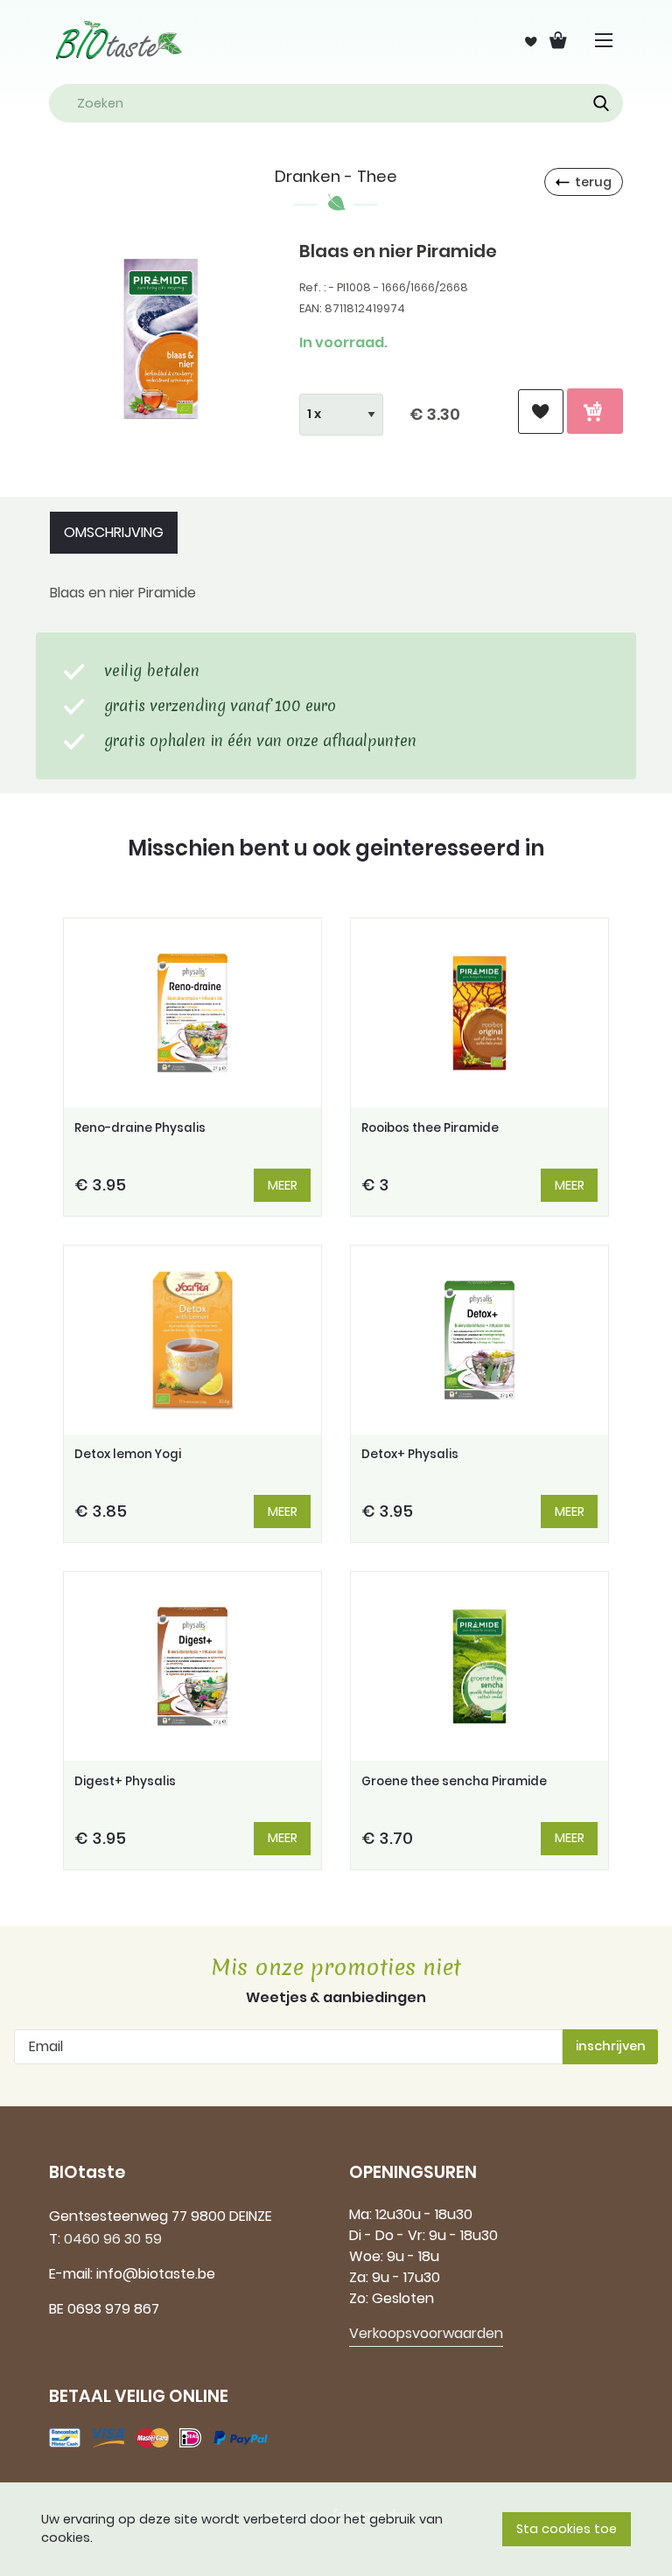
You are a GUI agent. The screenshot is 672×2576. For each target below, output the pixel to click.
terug (593, 182)
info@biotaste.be (156, 2274)
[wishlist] (541, 412)
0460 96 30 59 (113, 2239)
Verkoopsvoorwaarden (426, 2333)
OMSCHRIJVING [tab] (114, 532)
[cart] (595, 411)
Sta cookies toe (567, 2529)
